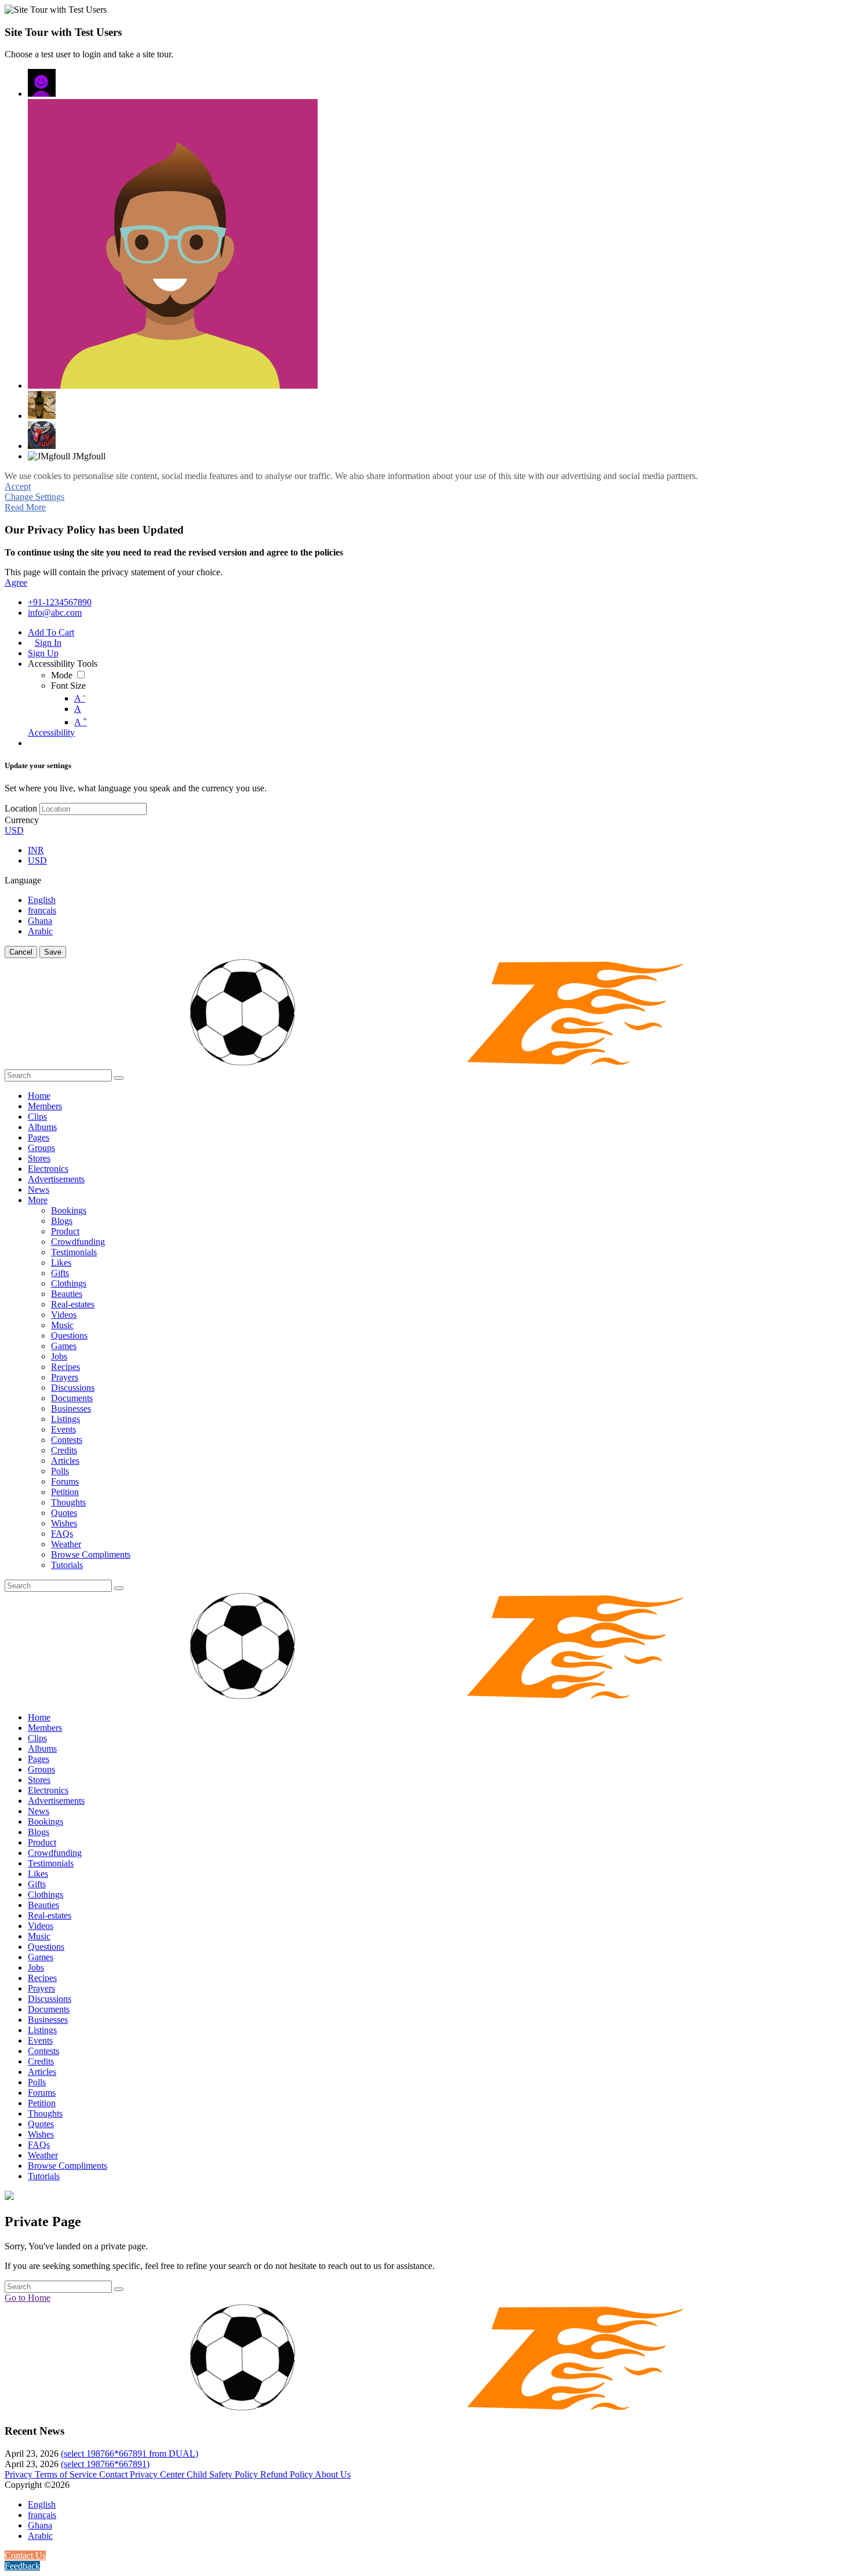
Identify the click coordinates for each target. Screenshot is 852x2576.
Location (21, 808)
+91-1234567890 (60, 602)
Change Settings (34, 497)
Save (53, 952)
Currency (22, 820)
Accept (18, 486)
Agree (16, 582)
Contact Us (25, 2555)
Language (23, 880)
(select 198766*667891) (105, 2464)
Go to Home (28, 2298)
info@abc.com (55, 613)
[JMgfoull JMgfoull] (42, 83)
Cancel (21, 952)
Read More (25, 507)
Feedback (22, 2566)
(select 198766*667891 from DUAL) (130, 2453)
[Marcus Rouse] (173, 244)
